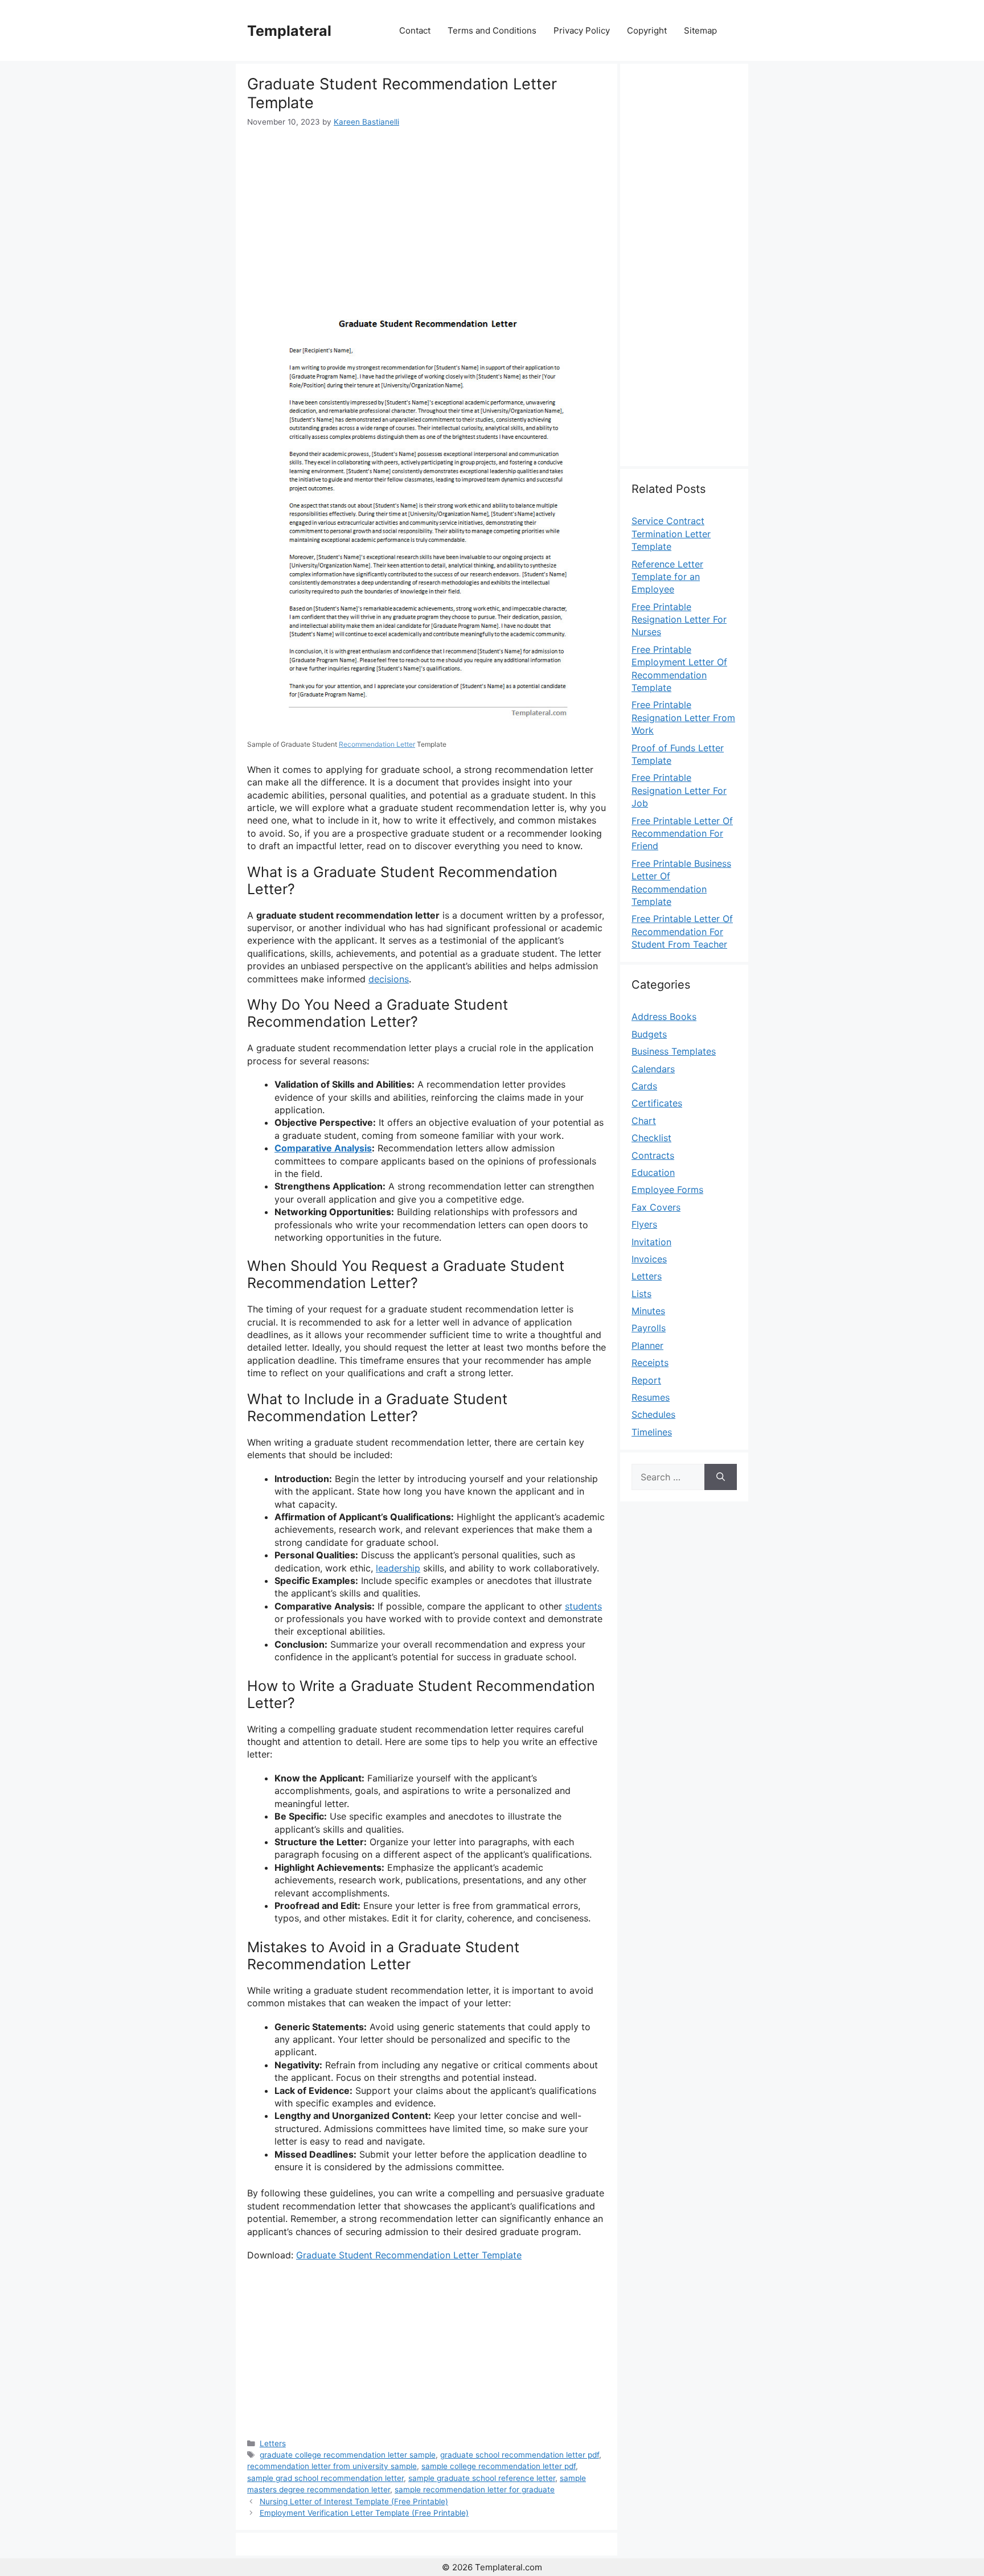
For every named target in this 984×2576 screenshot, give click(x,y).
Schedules (653, 1414)
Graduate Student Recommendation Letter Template (409, 2255)
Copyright (647, 30)
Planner (647, 1345)
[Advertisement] (427, 213)
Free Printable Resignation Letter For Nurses (679, 620)
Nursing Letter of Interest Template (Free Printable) (354, 2501)
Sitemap (700, 30)
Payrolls (649, 1328)
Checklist (651, 1138)
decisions (389, 979)
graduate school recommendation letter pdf (520, 2455)
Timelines (652, 1432)
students (583, 1606)
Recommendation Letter (377, 744)
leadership (398, 1568)
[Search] (721, 1477)
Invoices (649, 1259)
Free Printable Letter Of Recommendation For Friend (682, 834)
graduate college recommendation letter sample (348, 2455)
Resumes (651, 1397)
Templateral (289, 31)
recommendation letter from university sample (332, 2466)
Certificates (657, 1103)
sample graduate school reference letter (482, 2478)
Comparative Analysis (323, 1148)
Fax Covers (656, 1207)
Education (653, 1172)
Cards (644, 1086)
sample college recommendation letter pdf (499, 2466)
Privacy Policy (582, 30)
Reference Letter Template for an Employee (667, 577)
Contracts (653, 1155)
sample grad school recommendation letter (325, 2478)
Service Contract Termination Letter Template (671, 534)
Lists (641, 1294)
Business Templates (674, 1051)
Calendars (653, 1069)
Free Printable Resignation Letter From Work (683, 717)
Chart (644, 1121)
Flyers (644, 1224)
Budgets (649, 1034)
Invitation (651, 1242)
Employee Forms (667, 1190)
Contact (415, 30)
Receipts (650, 1363)
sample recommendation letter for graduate (475, 2489)
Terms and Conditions (492, 30)
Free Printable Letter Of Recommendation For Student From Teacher (682, 931)
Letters (273, 2443)
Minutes (648, 1311)
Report (646, 1380)
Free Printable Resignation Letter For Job (679, 790)
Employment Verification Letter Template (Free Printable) (364, 2513)
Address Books (664, 1017)
